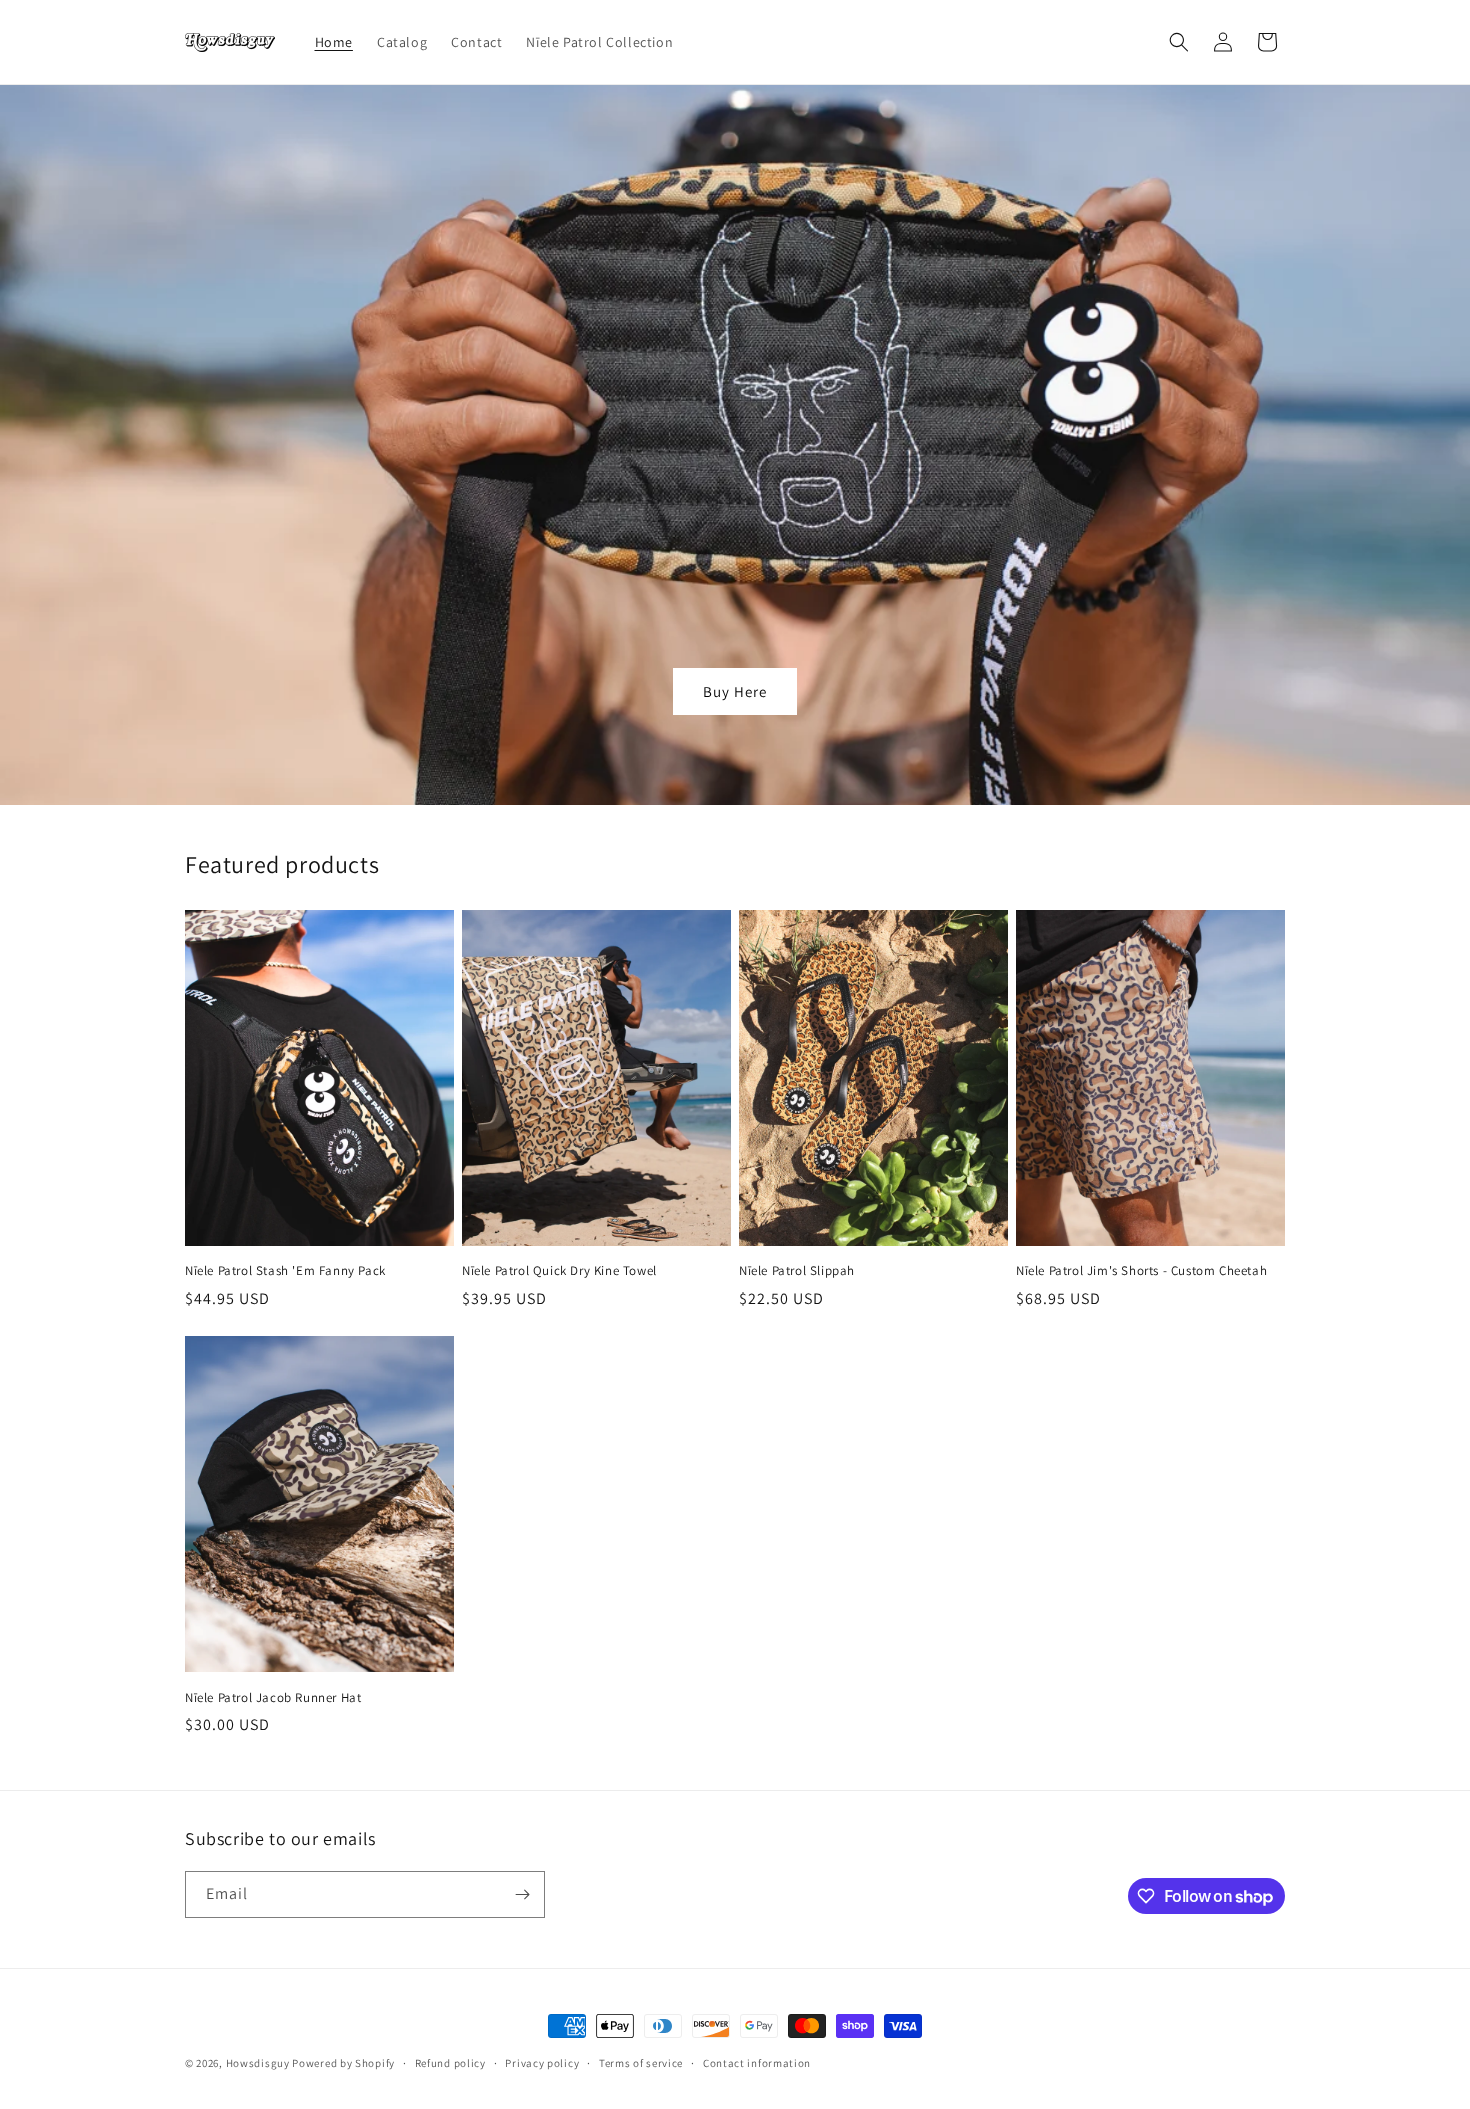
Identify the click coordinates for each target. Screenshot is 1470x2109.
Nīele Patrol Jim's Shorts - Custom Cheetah (1141, 1271)
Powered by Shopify (343, 2063)
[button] (1179, 42)
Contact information (757, 2063)
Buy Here (735, 691)
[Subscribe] (522, 1894)
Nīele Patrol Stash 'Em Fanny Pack (285, 1271)
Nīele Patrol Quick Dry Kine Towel (559, 1271)
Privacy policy (542, 2063)
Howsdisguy (259, 2063)
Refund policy (450, 2063)
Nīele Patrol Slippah (797, 1271)
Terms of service (641, 2063)
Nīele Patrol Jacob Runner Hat (273, 1698)
